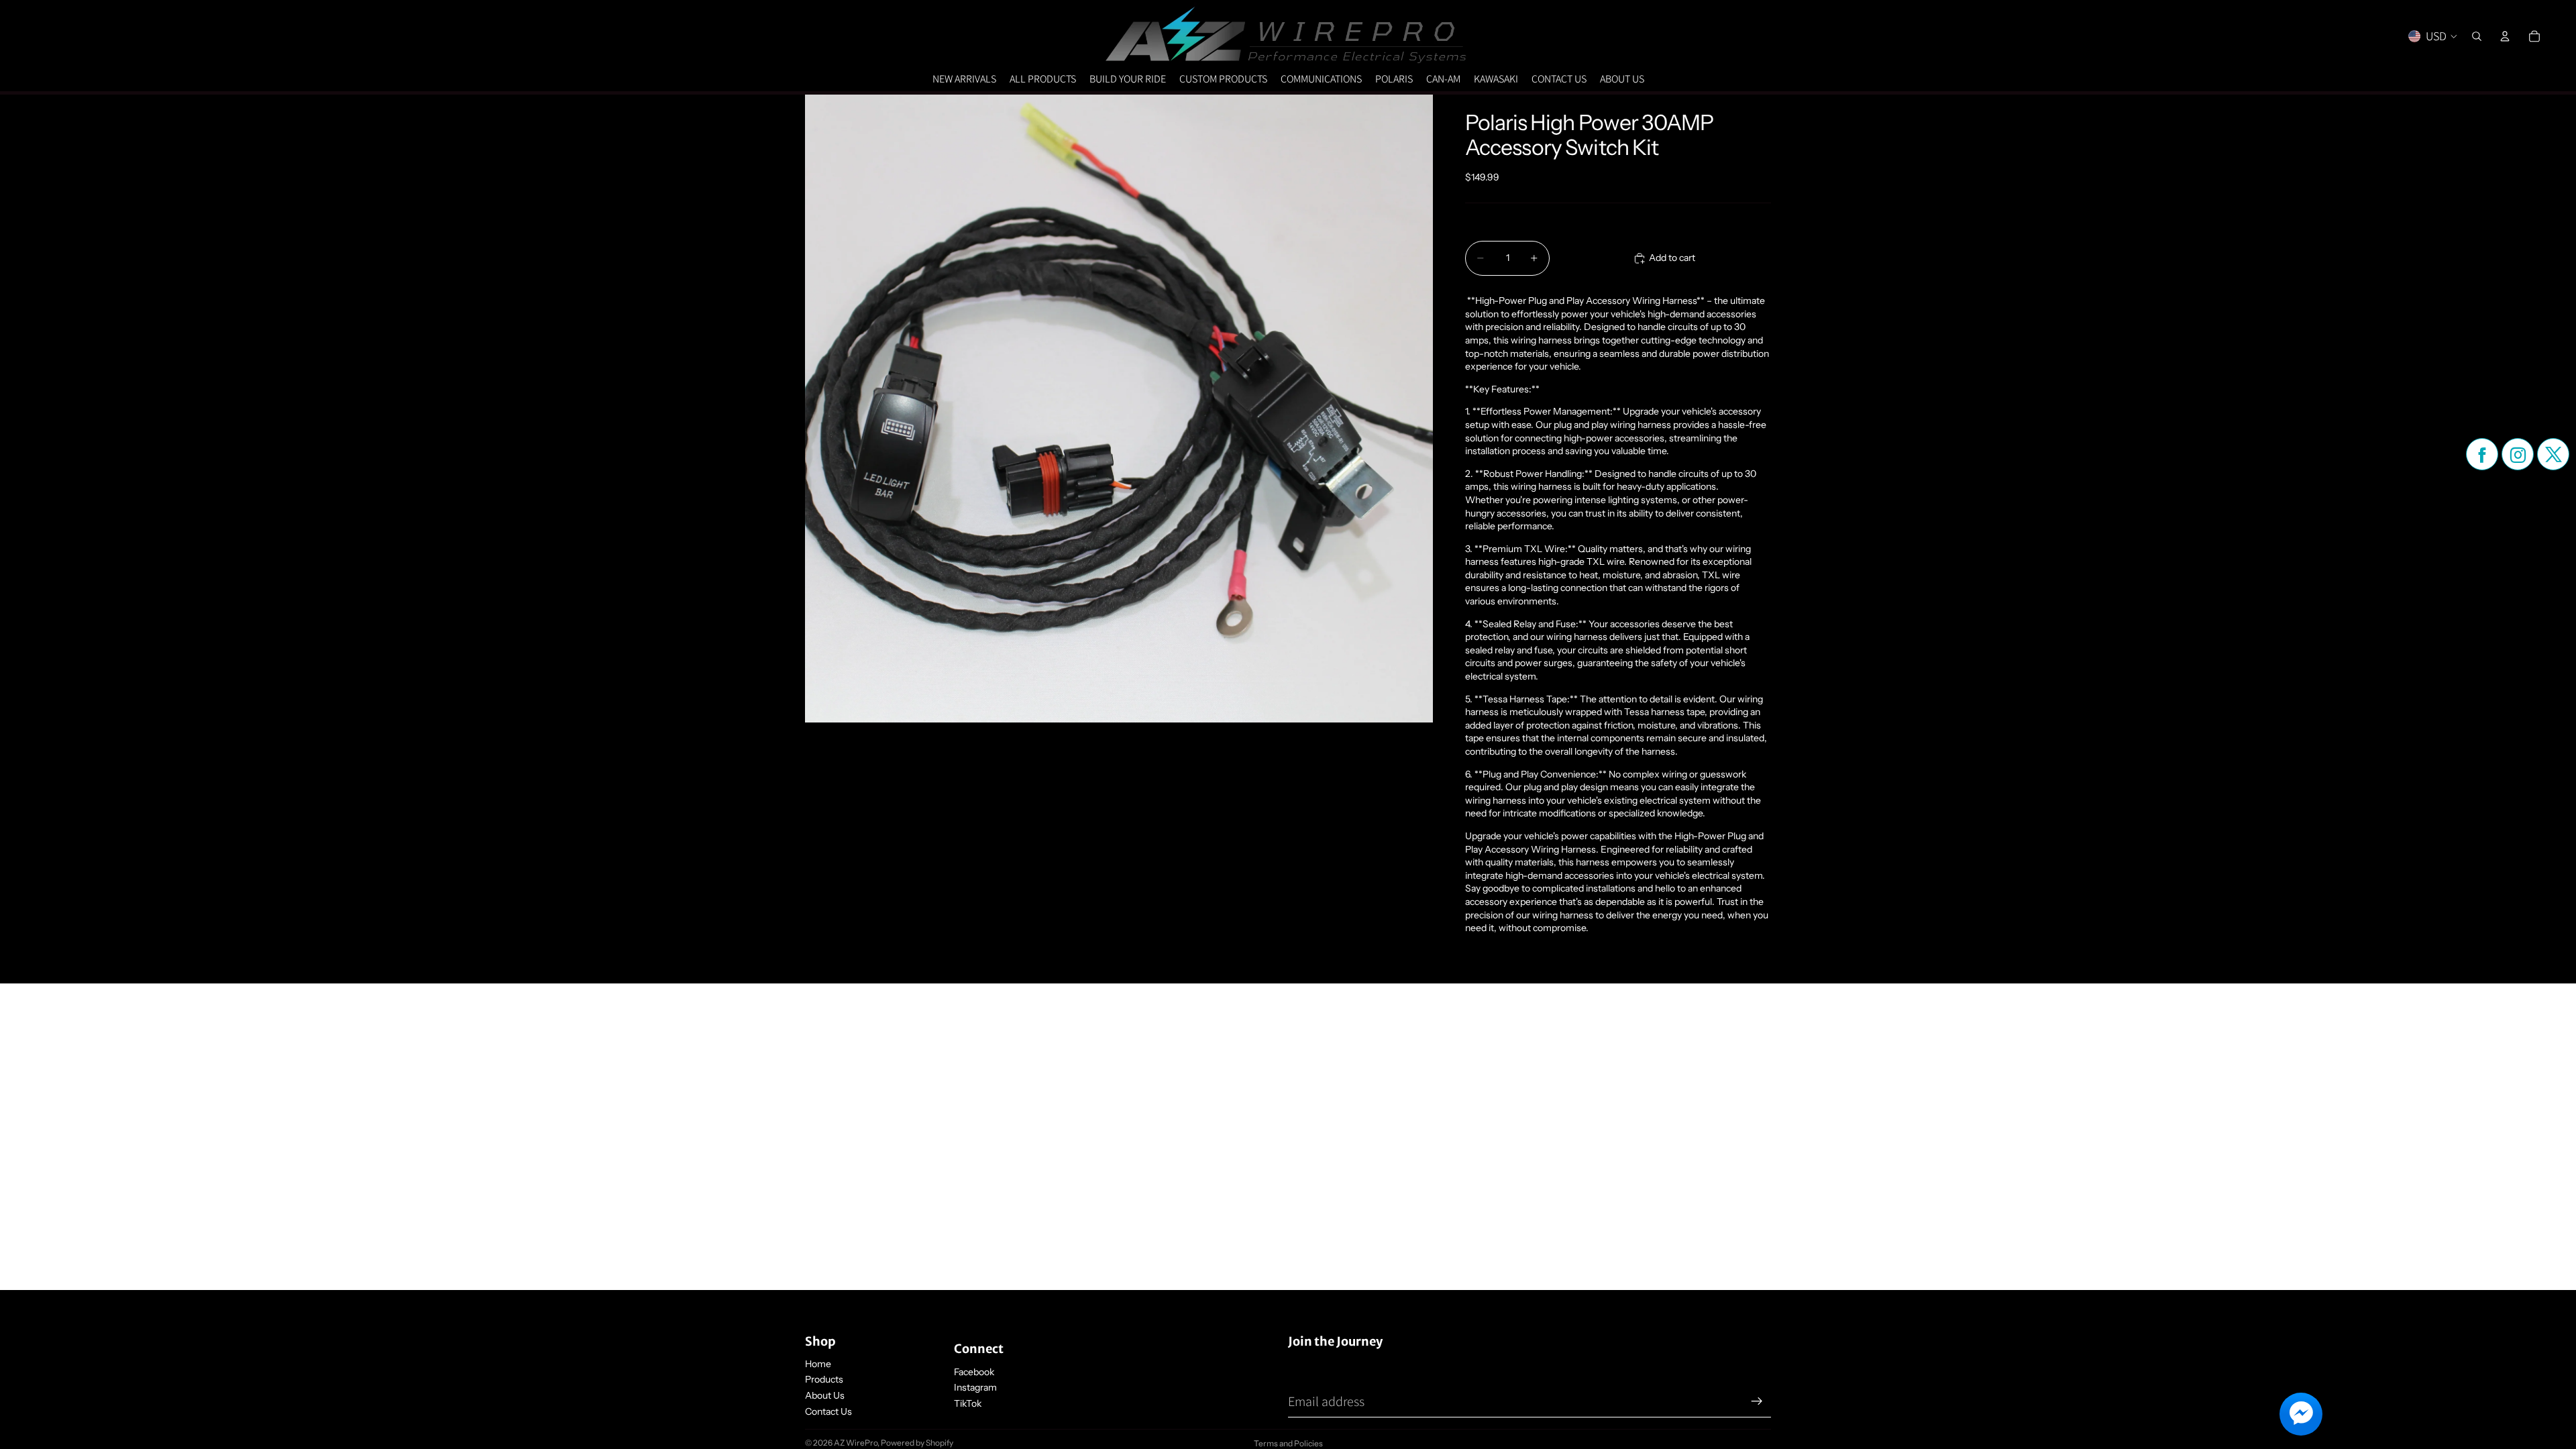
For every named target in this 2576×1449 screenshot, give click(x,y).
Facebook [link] (974, 1372)
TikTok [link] (968, 1403)
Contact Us (828, 1411)
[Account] (2505, 36)
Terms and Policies (1288, 1443)
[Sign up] (1757, 1401)
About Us (825, 1395)
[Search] (2477, 36)
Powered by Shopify (917, 1443)
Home (818, 1364)
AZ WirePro (856, 1443)
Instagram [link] (975, 1387)
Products (824, 1379)
